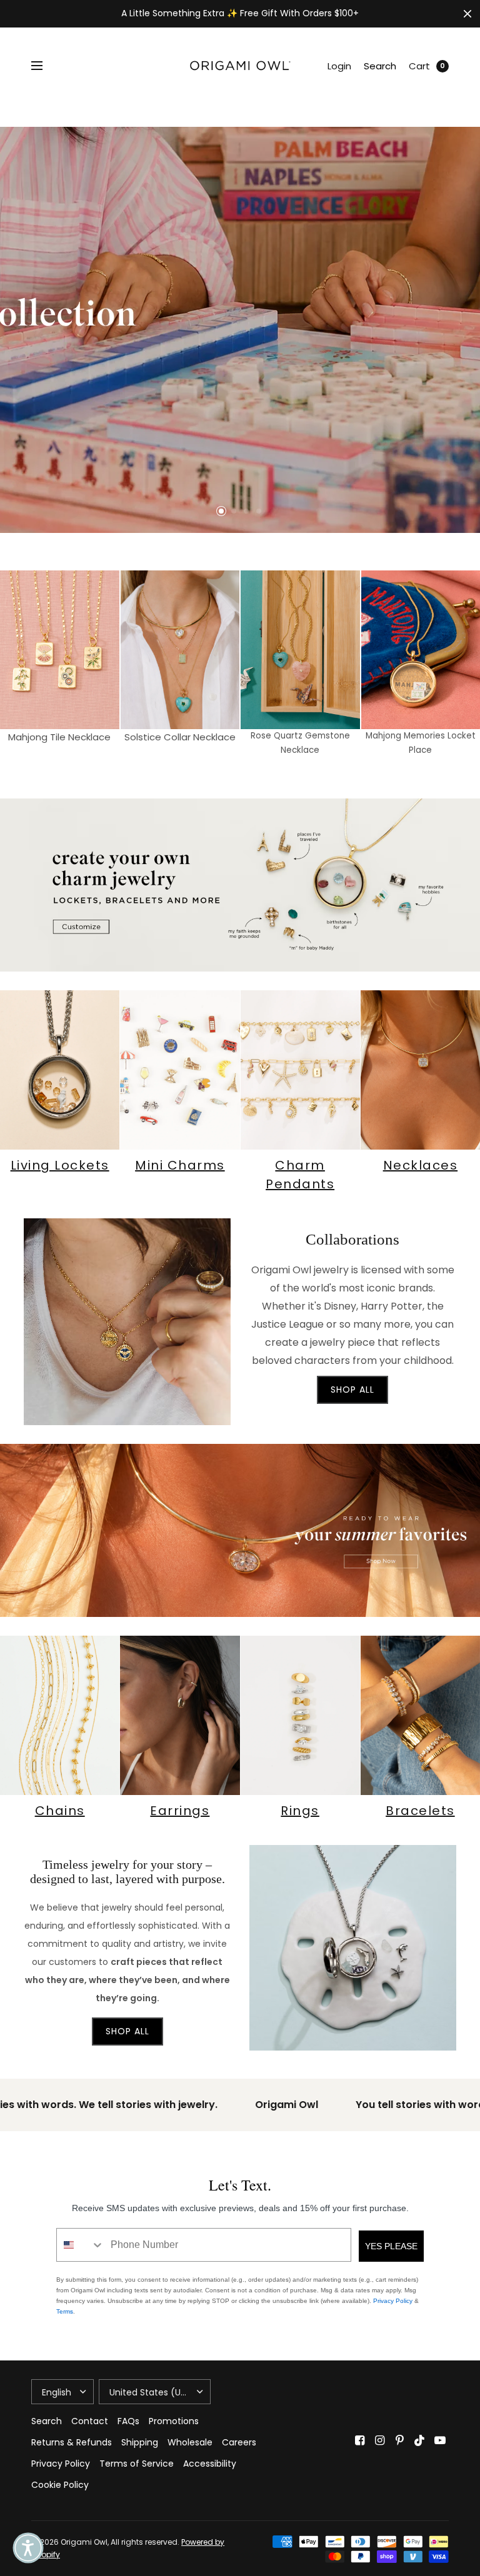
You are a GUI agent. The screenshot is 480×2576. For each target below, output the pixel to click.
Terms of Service (137, 2464)
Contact (90, 2421)
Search (380, 66)
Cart (419, 66)
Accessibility (210, 2464)
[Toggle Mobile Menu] (45, 66)
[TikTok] (420, 2440)
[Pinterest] (400, 2440)
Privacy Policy (393, 2301)
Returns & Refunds (72, 2442)
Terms (65, 2311)
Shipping (140, 2442)
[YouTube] (440, 2440)
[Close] (467, 14)
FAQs (128, 2421)
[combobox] (81, 2245)
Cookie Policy (60, 2485)
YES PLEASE (391, 2246)
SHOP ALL (352, 1390)
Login (339, 66)
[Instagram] (380, 2440)
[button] (28, 2548)
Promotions (174, 2421)
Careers (239, 2442)
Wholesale (190, 2442)
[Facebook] (360, 2440)
